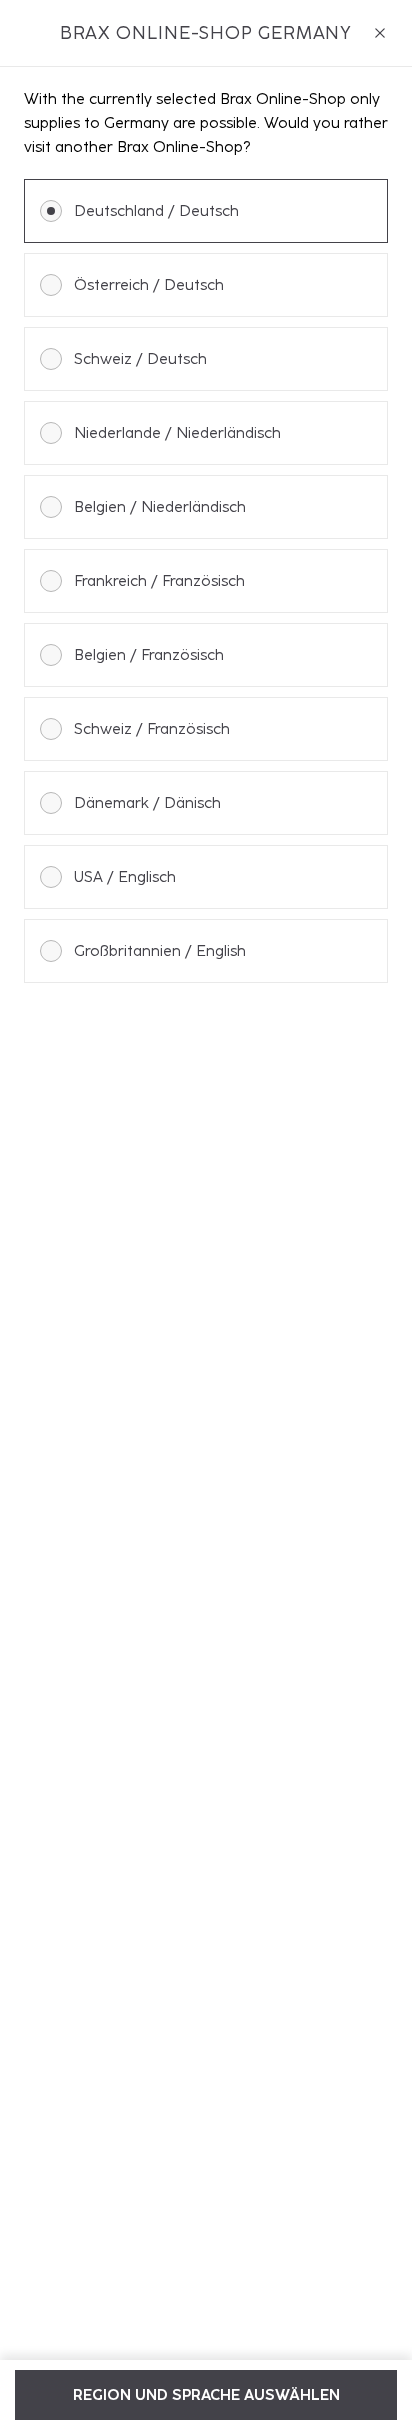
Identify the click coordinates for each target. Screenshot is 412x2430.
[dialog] (206, 1215)
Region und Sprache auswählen (206, 2395)
